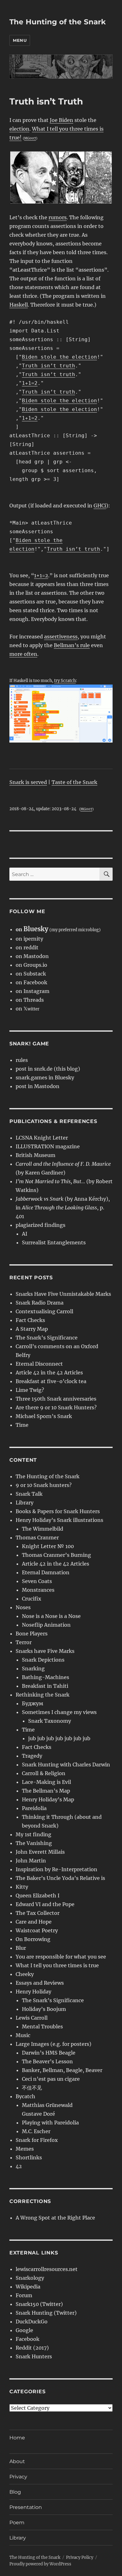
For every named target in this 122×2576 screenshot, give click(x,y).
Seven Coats (37, 1581)
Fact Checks (30, 1320)
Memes (25, 2149)
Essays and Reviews (40, 1983)
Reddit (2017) (32, 2348)
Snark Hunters (34, 2356)
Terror (24, 1642)
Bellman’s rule (72, 645)
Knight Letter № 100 (48, 1546)
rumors (58, 217)
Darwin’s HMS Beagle (49, 2053)
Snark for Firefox (37, 2140)
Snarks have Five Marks (45, 1651)
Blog (15, 2492)
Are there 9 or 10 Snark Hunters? (56, 1407)
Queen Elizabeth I (38, 1896)
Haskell (19, 305)
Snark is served (28, 782)
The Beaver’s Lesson (47, 2061)
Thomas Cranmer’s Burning (56, 1555)
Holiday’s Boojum (44, 2009)
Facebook (28, 2339)
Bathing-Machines (46, 1677)
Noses (23, 1607)
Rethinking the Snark (43, 1695)
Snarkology (30, 2278)
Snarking (33, 1668)
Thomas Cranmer (37, 1537)
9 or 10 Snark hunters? (44, 1485)
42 (19, 2166)
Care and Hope (34, 1922)
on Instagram (33, 991)
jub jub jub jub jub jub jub (59, 1738)
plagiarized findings (41, 1225)
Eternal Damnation (46, 1572)
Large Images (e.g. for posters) (53, 2044)
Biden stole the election (59, 357)
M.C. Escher (36, 2131)
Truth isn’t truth (48, 366)
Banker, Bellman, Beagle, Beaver (62, 2070)
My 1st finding (33, 1834)
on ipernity (29, 939)
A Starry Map (32, 1329)
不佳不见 (32, 2088)
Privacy (18, 2477)
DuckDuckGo (32, 2322)
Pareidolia (34, 1808)
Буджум (33, 1703)
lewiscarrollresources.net (47, 2269)
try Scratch (65, 680)
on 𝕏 (28, 1009)
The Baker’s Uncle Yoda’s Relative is (60, 1878)
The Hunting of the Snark (58, 22)
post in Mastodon (38, 1086)
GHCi (100, 506)
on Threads (30, 1000)
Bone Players (32, 1634)
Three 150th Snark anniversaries (56, 1399)
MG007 (30, 138)
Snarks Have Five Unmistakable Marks (63, 1294)
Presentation (26, 2507)
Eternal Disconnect (39, 1364)
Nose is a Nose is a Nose (51, 1616)
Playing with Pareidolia (50, 2123)
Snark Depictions (43, 1660)
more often (23, 654)
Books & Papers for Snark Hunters (58, 1511)
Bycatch (25, 2096)
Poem (17, 2523)
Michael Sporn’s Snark (44, 1416)
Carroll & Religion (44, 1773)
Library (25, 1503)
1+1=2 (30, 383)
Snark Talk (29, 1494)
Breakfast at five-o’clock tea (51, 1381)
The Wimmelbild (43, 1529)
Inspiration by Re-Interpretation (56, 1869)
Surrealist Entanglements (54, 1242)
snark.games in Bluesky (45, 1077)
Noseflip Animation (46, 1625)
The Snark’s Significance (47, 1338)
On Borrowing (33, 1939)
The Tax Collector (38, 1913)
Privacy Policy (80, 2557)
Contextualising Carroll (44, 1311)
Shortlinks (29, 2157)
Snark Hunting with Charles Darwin (66, 1765)
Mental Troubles (42, 2026)
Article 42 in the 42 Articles (49, 1373)
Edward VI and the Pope (45, 1904)
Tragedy (32, 1756)
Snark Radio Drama (40, 1303)
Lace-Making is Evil (46, 1782)
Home (17, 2438)
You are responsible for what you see (61, 1957)
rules (22, 1060)
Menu (20, 40)
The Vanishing (34, 1843)
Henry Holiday (33, 1992)
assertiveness (61, 637)
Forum (24, 2295)
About (17, 2461)
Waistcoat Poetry (37, 1930)
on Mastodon (32, 956)
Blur (21, 1948)
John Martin (31, 1861)
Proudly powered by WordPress (40, 2564)
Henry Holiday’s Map (48, 1799)
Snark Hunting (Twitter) (46, 2313)
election (19, 129)
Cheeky (25, 1974)
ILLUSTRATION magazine (48, 1146)
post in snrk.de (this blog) (48, 1069)
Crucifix (32, 1599)
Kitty (22, 1887)
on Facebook (31, 982)
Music (23, 2035)
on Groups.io (31, 965)
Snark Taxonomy (50, 1721)
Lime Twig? (30, 1390)
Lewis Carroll (32, 2018)
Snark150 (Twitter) (39, 2304)
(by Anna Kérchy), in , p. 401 (63, 1208)
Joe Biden (61, 120)
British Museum (36, 1155)
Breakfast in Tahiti (45, 1686)
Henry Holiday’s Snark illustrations (59, 1520)
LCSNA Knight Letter (42, 1138)
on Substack (31, 974)
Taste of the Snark (74, 782)
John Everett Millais (40, 1852)
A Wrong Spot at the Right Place (55, 2218)
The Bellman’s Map (46, 1791)
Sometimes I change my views (59, 1712)
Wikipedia (28, 2287)
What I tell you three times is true (57, 1965)
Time (22, 1425)
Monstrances (38, 1590)
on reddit (27, 947)
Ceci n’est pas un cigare (51, 2079)
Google (24, 2330)
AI (25, 1234)
